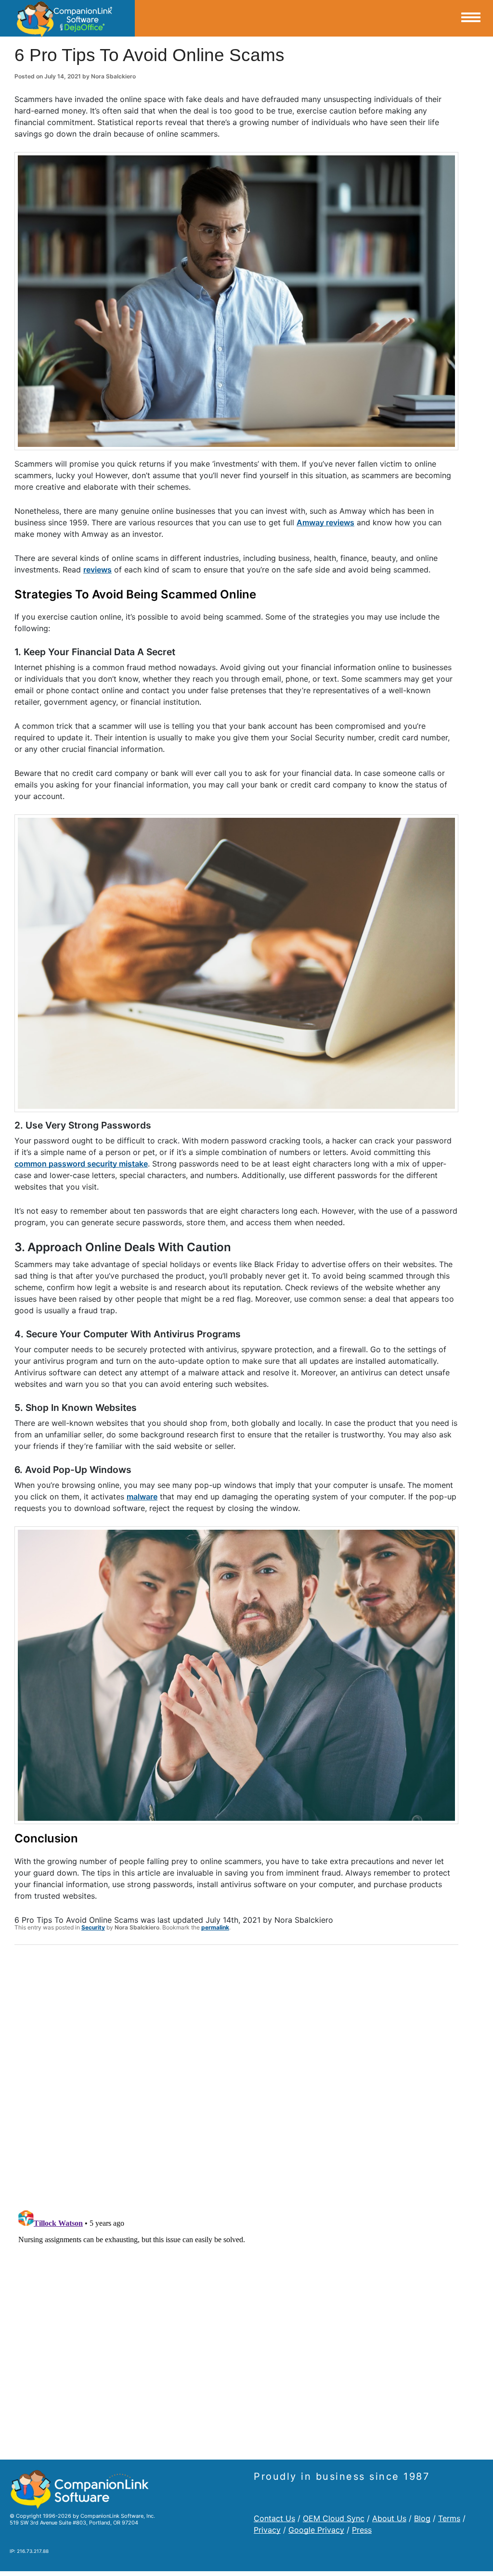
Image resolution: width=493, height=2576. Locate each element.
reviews (97, 570)
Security (93, 1927)
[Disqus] (236, 2078)
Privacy (267, 2530)
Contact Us (274, 2518)
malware (142, 1497)
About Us (389, 2518)
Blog (422, 2518)
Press (362, 2530)
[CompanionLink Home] (67, 18)
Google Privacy (316, 2530)
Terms (449, 2518)
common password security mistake (81, 1164)
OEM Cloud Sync (334, 2518)
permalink (215, 1927)
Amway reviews (325, 522)
